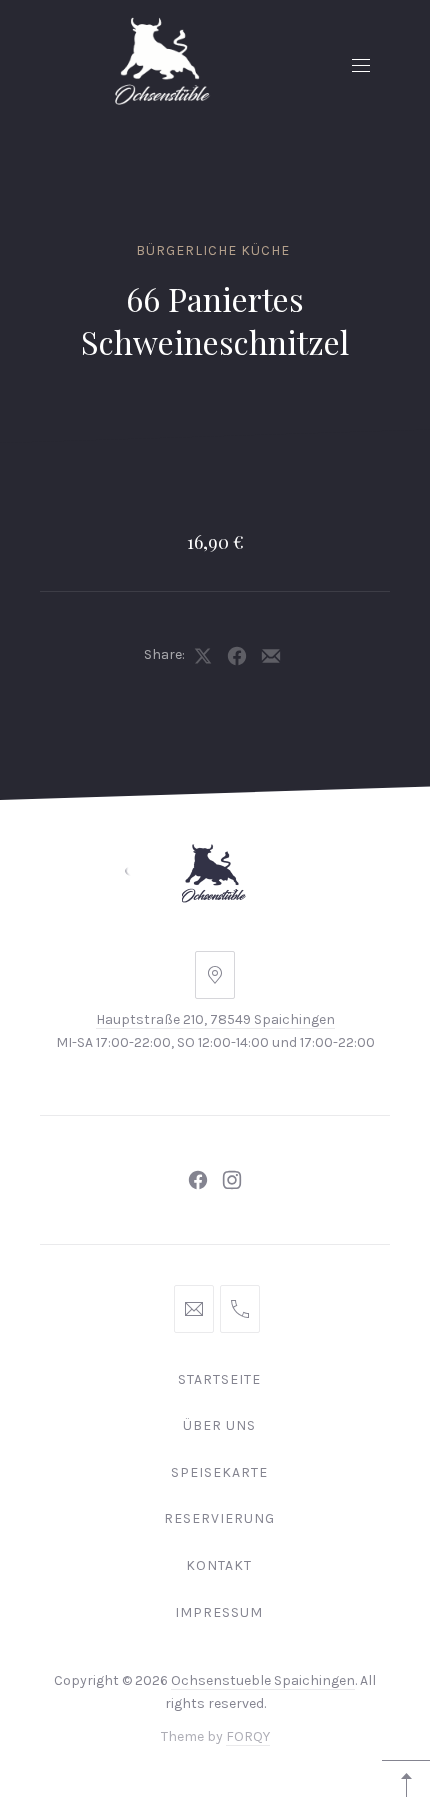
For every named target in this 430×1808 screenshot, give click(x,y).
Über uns (219, 1425)
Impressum (219, 1612)
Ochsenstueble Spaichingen (263, 1680)
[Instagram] (232, 1180)
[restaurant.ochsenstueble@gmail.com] (194, 1309)
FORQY (248, 1736)
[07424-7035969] (240, 1309)
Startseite (219, 1379)
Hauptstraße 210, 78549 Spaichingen (215, 1019)
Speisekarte (219, 1472)
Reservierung (219, 1518)
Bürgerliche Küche (213, 250)
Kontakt (219, 1565)
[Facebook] (198, 1180)
